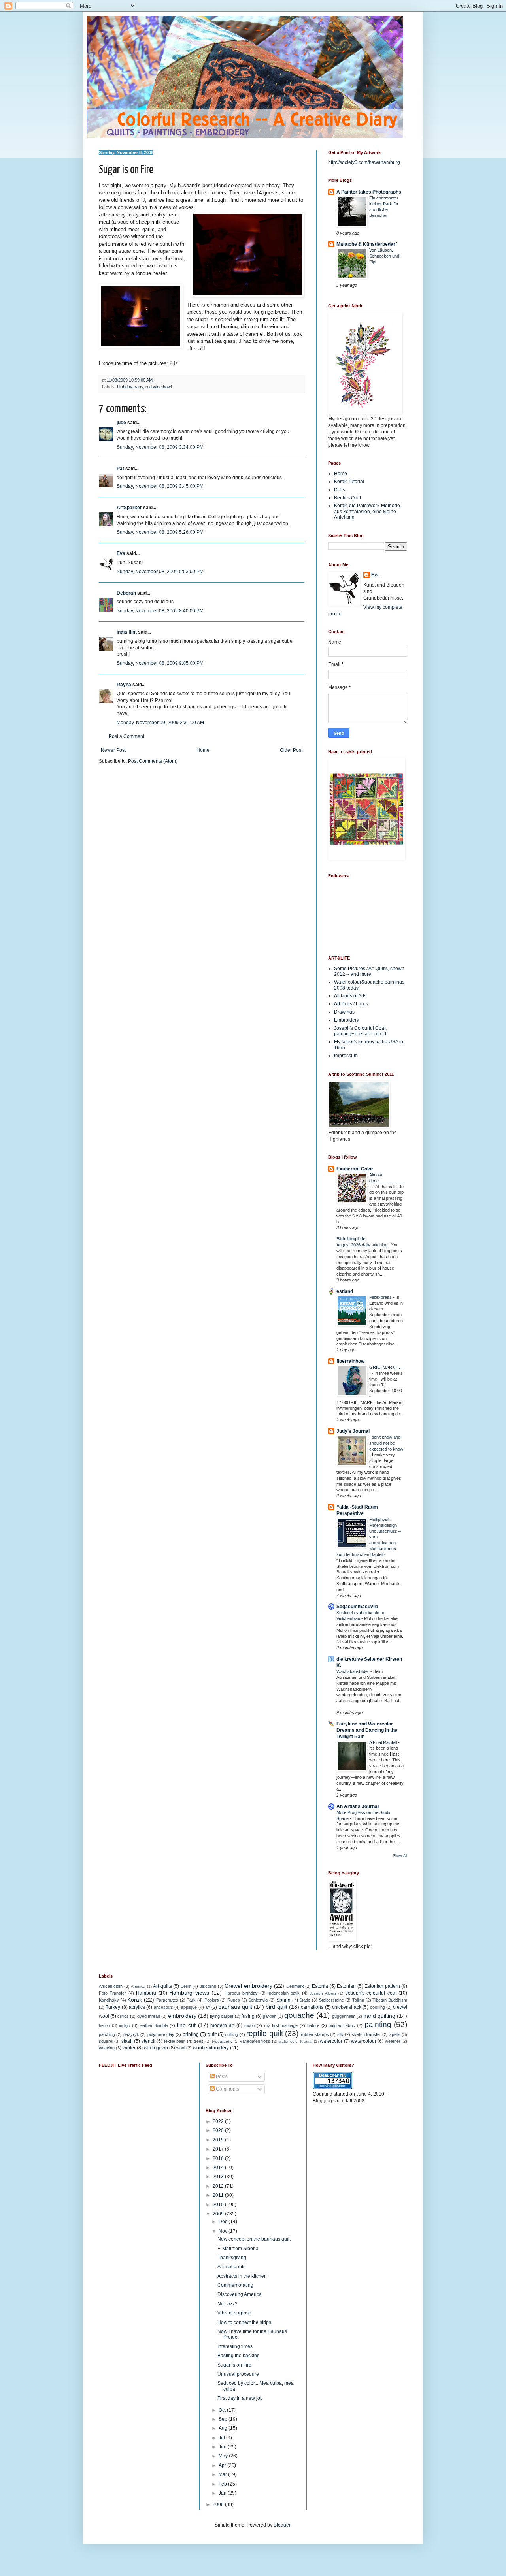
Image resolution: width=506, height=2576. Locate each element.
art (208, 2007)
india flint (127, 632)
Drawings (344, 1012)
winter (129, 2048)
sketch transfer (366, 2034)
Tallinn (358, 2000)
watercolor (331, 2041)
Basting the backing (239, 2356)
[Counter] (332, 2087)
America (138, 1986)
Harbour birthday (241, 1993)
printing (191, 2034)
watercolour (364, 2041)
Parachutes (167, 2000)
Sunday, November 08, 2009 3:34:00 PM (160, 447)
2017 (219, 2149)
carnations (312, 2007)
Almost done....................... (386, 1181)
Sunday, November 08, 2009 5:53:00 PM (160, 572)
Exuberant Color (355, 1169)
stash (127, 2041)
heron (104, 2025)
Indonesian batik (284, 1993)
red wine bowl (159, 387)
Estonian (346, 1986)
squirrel (106, 2041)
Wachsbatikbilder (353, 1671)
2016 (219, 2158)
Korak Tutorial (349, 482)
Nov (224, 2231)
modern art (222, 2025)
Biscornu (208, 1986)
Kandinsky (109, 2000)
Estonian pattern (382, 1986)
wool (181, 2048)
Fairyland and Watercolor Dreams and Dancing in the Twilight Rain (367, 1730)
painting (378, 2024)
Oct (223, 2410)
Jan (223, 2493)
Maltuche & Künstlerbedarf (367, 244)
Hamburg (146, 1993)
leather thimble (154, 2025)
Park (191, 2000)
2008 (219, 2504)
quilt (212, 2034)
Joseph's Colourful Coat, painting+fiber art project (360, 1031)
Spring (283, 2000)
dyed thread (149, 2016)
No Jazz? (228, 2304)
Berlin (186, 1986)
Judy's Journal (353, 1431)
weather (393, 2041)
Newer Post (113, 750)
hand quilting (379, 2016)
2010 (219, 2205)
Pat (120, 469)
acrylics (137, 2007)
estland (345, 1291)
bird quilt (276, 2007)
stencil (148, 2041)
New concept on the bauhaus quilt (254, 2239)
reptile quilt (264, 2033)
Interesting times (235, 2346)
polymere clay (161, 2034)
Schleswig (258, 2000)
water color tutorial (295, 2041)
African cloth (111, 1986)
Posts (221, 2077)
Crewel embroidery (248, 1986)
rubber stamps (315, 2034)
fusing (248, 2016)
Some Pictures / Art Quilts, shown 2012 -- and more (369, 971)
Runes (234, 2000)
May (224, 2456)
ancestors (163, 2007)
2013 (219, 2177)
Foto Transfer (112, 1993)
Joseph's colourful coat (371, 1993)
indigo (125, 2025)
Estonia (320, 1986)
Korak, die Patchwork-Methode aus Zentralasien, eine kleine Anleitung (367, 511)
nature (313, 2025)
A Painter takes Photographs (369, 192)
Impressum (346, 1056)
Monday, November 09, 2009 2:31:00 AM (160, 723)
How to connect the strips (244, 2322)
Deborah (126, 593)
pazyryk (131, 2034)
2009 (219, 2214)
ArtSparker (129, 508)
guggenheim (344, 2016)
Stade (305, 2000)
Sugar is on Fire (234, 2365)
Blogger (282, 2525)
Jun (223, 2447)
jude (121, 423)
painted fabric (342, 2025)
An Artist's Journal (358, 1806)
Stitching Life (351, 1239)
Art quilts (162, 1986)
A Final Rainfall (384, 1742)
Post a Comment (126, 736)
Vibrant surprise (234, 2313)
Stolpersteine (331, 2000)
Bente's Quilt (347, 498)
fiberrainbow (350, 1361)
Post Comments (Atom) (153, 761)
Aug (224, 2428)
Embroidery (346, 1020)
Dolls (340, 490)
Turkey (113, 2007)
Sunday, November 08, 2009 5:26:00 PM (160, 532)
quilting (231, 2034)
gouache (299, 2015)
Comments (227, 2089)
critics (123, 2016)
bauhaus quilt (235, 2007)
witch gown (156, 2048)
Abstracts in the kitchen (242, 2276)
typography (222, 2041)
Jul (222, 2438)
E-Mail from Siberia (238, 2249)
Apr (223, 2465)
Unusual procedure (238, 2374)
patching (107, 2034)
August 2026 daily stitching (363, 1245)
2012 (219, 2186)
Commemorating (235, 2285)
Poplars (212, 2000)
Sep (224, 2419)
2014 (219, 2168)
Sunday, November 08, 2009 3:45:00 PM (160, 486)
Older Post (291, 750)
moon (250, 2025)
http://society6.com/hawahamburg (364, 162)
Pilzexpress (381, 1297)
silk (340, 2034)
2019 (219, 2140)
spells (395, 2034)
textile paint (175, 2041)
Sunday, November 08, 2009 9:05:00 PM (160, 663)
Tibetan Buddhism (390, 2000)
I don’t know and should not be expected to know (386, 1443)
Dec (224, 2222)
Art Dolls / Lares (351, 1004)
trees (199, 2041)
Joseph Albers (323, 1993)
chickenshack (347, 2007)
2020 (219, 2130)
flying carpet (222, 2016)
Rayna (124, 685)
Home (203, 750)
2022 (219, 2121)
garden (270, 2016)
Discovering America (240, 2294)
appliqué (189, 2007)
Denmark (295, 1986)
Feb (223, 2484)
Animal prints (231, 2267)
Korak (135, 2000)
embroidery (182, 2016)
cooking (378, 2007)
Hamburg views (189, 1993)
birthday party (130, 387)
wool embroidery (211, 2048)
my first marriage (281, 2025)
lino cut (186, 2025)
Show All (400, 1856)
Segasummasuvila (357, 1607)
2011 (219, 2195)
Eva (121, 553)
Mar (223, 2474)
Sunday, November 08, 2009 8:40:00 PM (160, 611)
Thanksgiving (232, 2258)
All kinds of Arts (350, 996)
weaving (107, 2048)
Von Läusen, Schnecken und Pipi (384, 256)
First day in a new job (240, 2398)
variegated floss (255, 2041)
